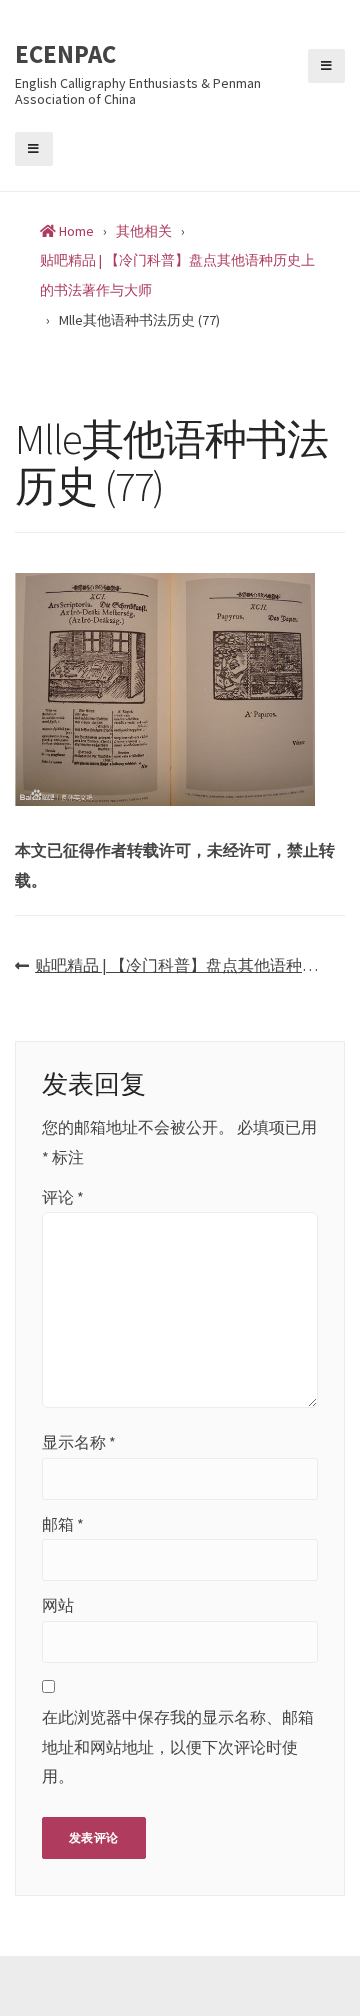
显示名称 (79, 1442)
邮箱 (63, 1524)
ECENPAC (65, 55)
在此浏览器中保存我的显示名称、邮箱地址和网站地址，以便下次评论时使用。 (178, 1746)
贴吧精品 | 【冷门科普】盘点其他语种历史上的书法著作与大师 (190, 965)
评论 (63, 1197)
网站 (58, 1605)
